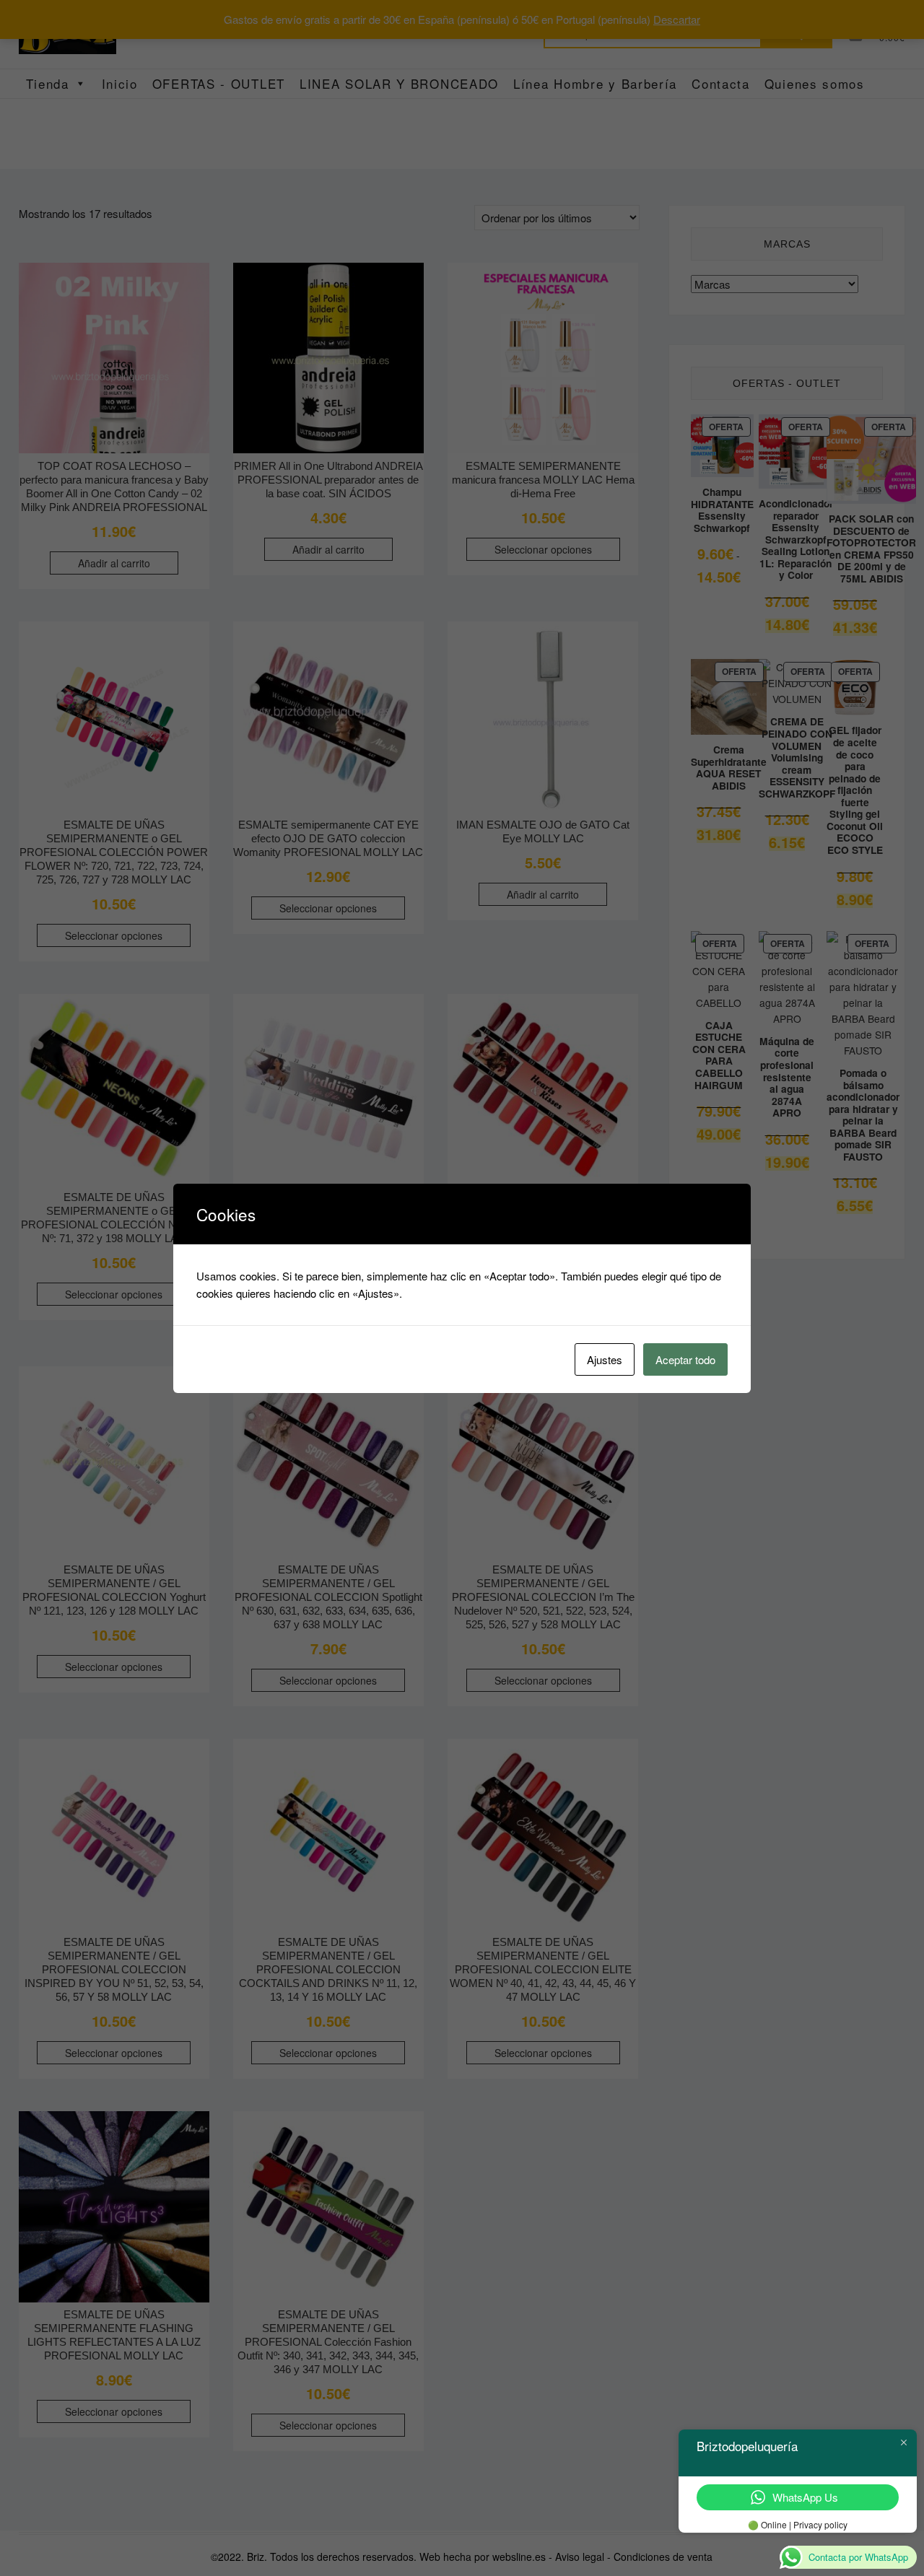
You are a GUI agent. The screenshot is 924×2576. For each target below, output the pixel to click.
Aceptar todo (685, 1359)
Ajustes (605, 1359)
